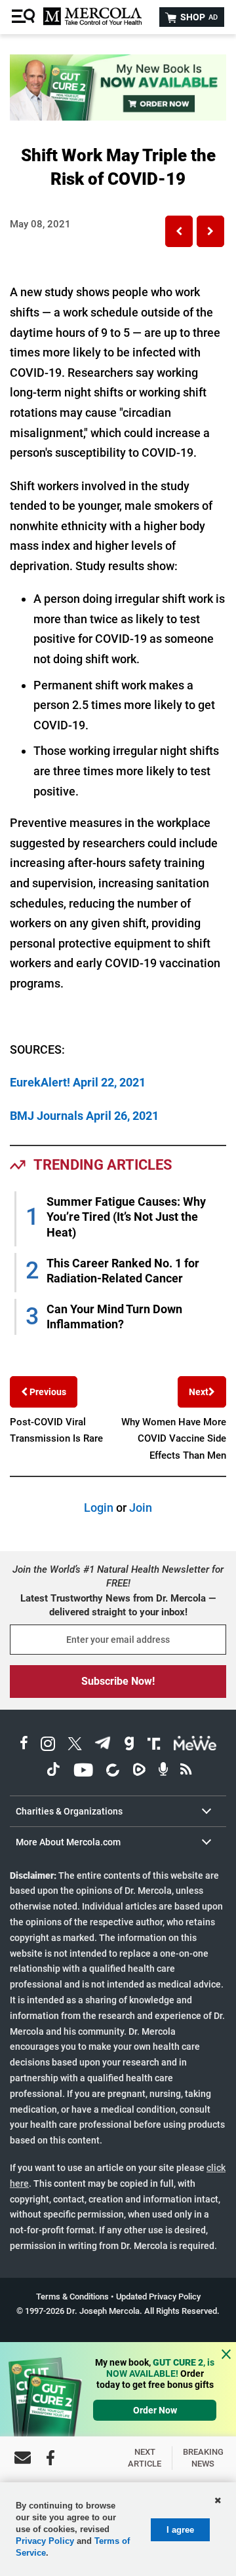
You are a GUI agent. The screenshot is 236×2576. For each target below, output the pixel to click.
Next (199, 1392)
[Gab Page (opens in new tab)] (129, 1745)
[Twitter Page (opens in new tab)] (75, 1745)
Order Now (155, 2410)
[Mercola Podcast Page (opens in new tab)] (163, 1772)
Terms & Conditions (72, 2297)
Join (141, 1508)
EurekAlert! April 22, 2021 (78, 1082)
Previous (47, 1392)
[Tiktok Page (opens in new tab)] (53, 1772)
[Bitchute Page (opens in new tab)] (112, 1772)
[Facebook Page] (50, 2458)
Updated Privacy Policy (158, 2297)
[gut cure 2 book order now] (118, 116)
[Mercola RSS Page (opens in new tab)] (186, 1772)
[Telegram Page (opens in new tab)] (103, 1745)
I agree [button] (180, 2530)
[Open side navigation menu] (25, 17)
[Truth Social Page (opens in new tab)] (154, 1745)
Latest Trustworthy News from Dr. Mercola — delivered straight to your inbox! (118, 1605)
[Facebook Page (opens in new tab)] (24, 1745)
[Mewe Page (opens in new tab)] (195, 1745)
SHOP (198, 17)
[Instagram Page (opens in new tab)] (48, 1745)
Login (99, 1508)
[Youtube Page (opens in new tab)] (83, 1772)
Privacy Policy (45, 2541)
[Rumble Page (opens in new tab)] (139, 1772)
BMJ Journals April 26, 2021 (84, 1116)
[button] (179, 231)
